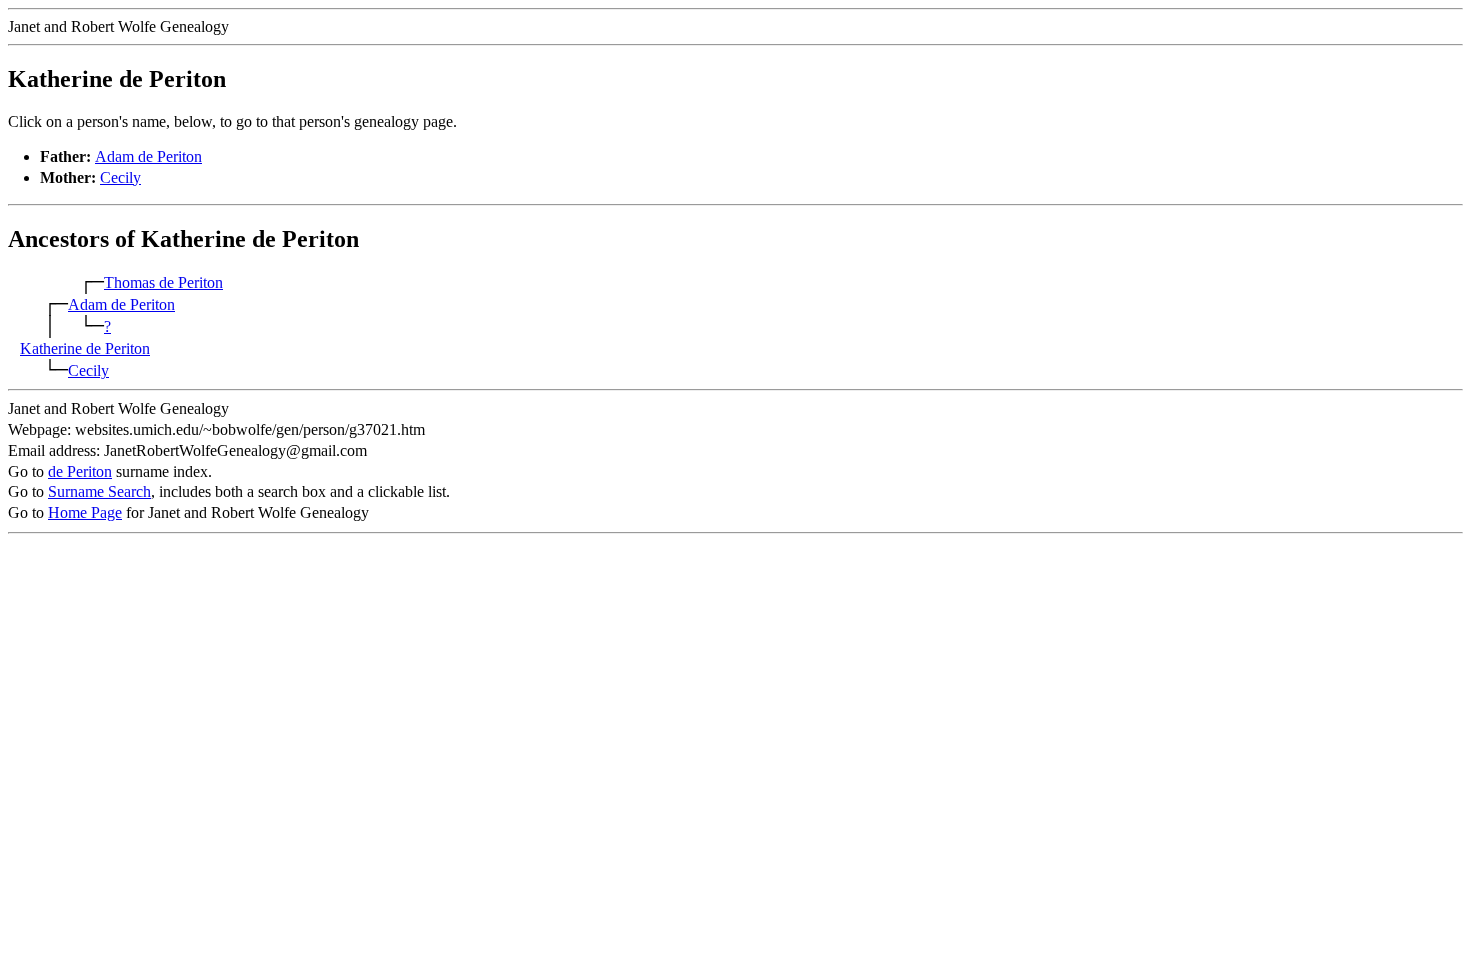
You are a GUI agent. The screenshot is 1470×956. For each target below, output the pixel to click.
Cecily (120, 177)
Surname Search (99, 491)
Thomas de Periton (163, 282)
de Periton (80, 471)
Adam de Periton (148, 156)
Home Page (85, 512)
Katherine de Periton (85, 348)
